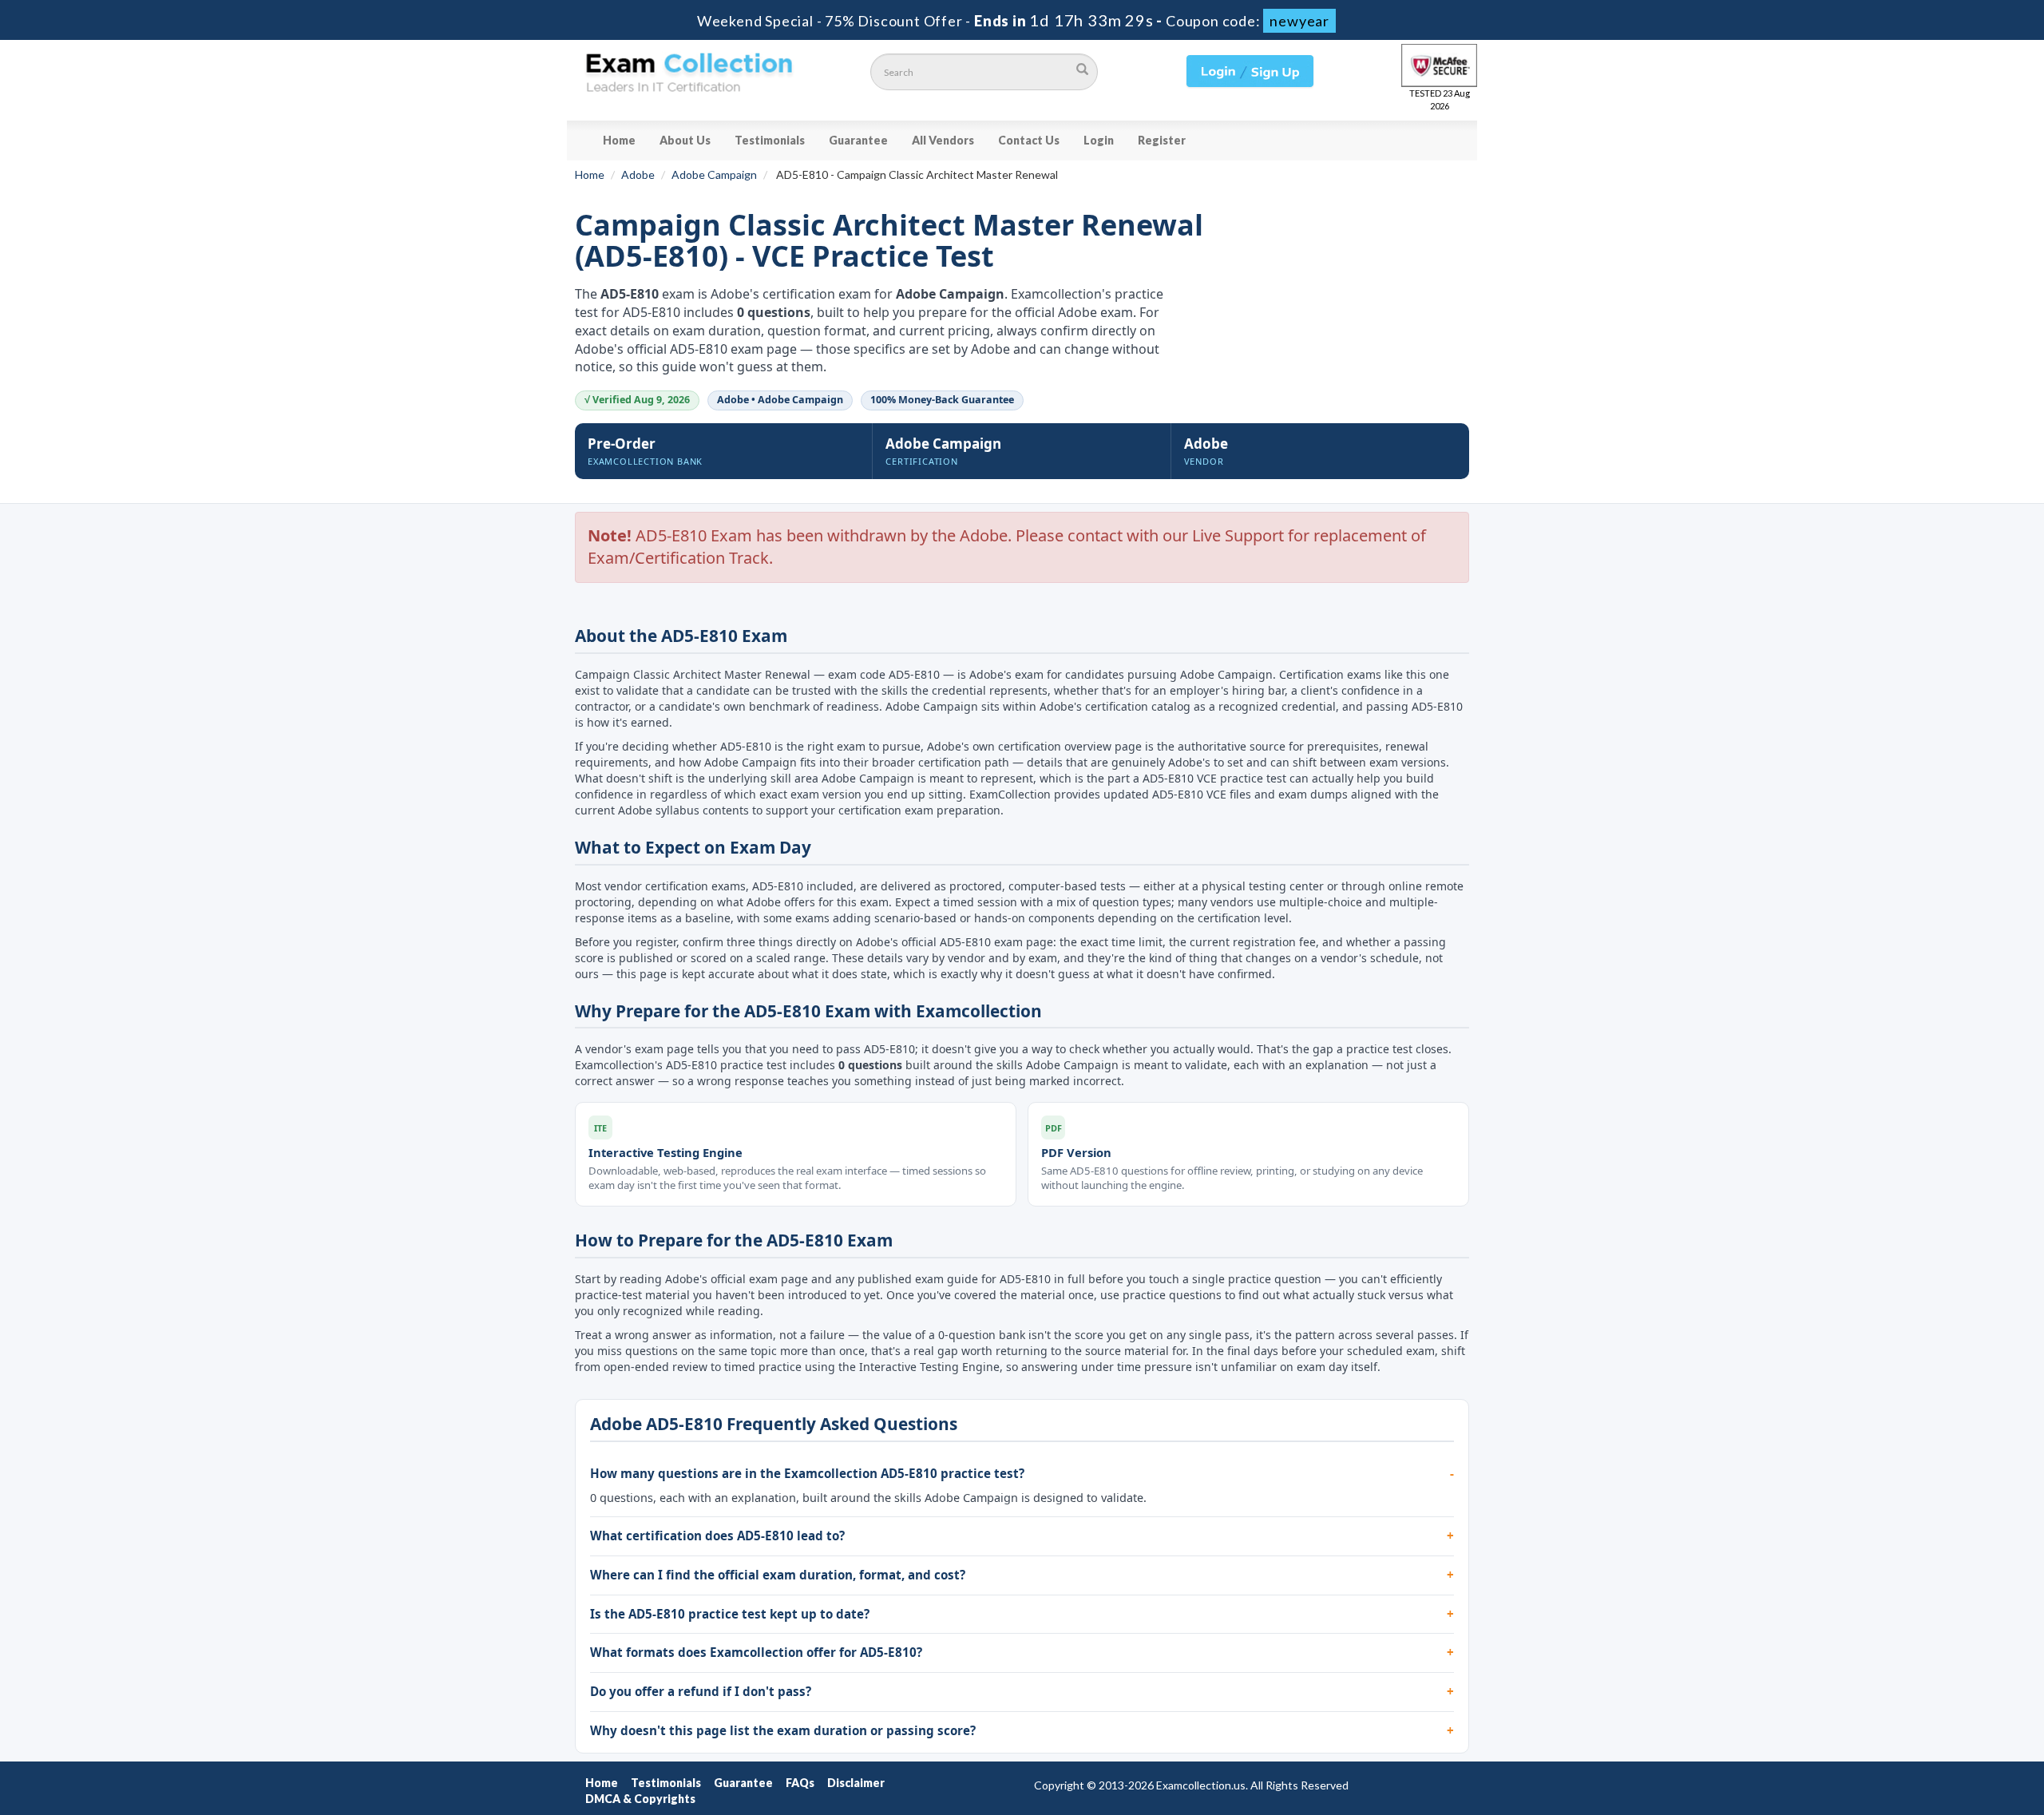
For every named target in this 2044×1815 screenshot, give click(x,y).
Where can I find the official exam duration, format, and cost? (778, 1575)
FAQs (800, 1783)
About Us (685, 140)
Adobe (638, 174)
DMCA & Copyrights (640, 1799)
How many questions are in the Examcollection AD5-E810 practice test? (807, 1473)
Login (1099, 140)
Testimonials (770, 140)
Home (619, 140)
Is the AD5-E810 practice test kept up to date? (730, 1614)
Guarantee (858, 140)
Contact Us (1029, 140)
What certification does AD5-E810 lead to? (717, 1536)
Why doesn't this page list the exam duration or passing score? (783, 1730)
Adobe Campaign (714, 174)
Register (1162, 140)
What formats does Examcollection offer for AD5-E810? (756, 1652)
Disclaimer (856, 1783)
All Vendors (943, 140)
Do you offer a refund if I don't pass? (701, 1691)
